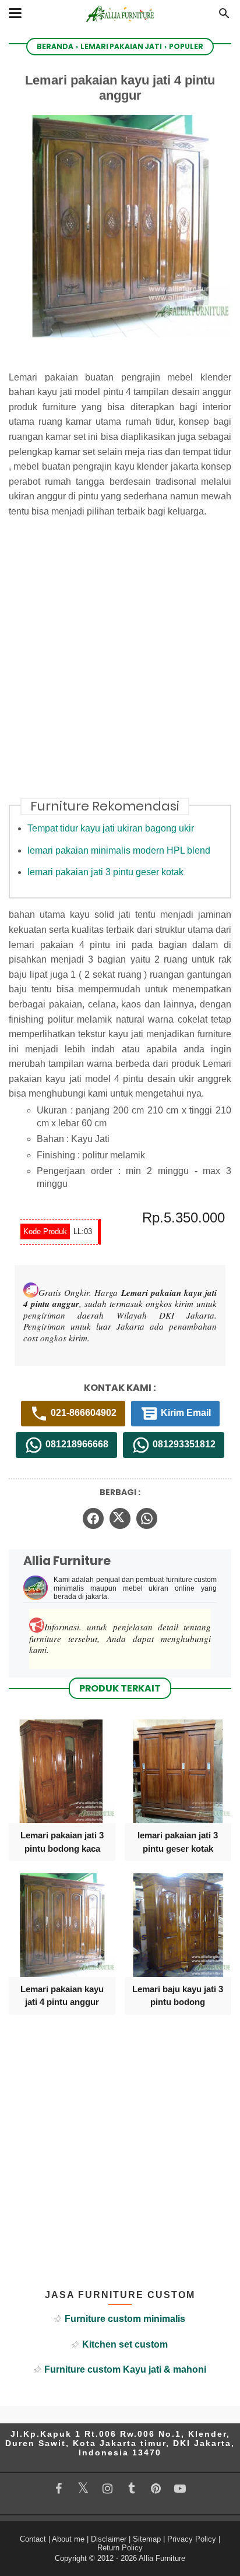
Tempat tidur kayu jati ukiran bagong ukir (111, 828)
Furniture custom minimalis (125, 2319)
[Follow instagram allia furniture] (107, 2489)
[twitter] (120, 1518)
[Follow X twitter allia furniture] (83, 2488)
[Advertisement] (120, 665)
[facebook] (93, 1518)
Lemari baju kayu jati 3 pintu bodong (178, 1995)
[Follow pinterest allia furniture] (156, 2489)
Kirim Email (185, 1413)
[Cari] (224, 17)
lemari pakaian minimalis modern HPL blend (119, 850)
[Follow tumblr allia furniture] (132, 2489)
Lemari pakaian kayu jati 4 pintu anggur (62, 1995)
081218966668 (76, 1445)
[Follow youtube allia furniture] (180, 2489)
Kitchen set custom (125, 2344)
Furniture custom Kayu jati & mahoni (125, 2369)
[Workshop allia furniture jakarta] (120, 25)
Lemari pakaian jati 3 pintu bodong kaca (62, 1842)
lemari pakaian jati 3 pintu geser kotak (105, 872)
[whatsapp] (147, 1518)
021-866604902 (82, 1413)
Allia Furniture (162, 2558)
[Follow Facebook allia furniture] (59, 2489)
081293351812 (183, 1445)
